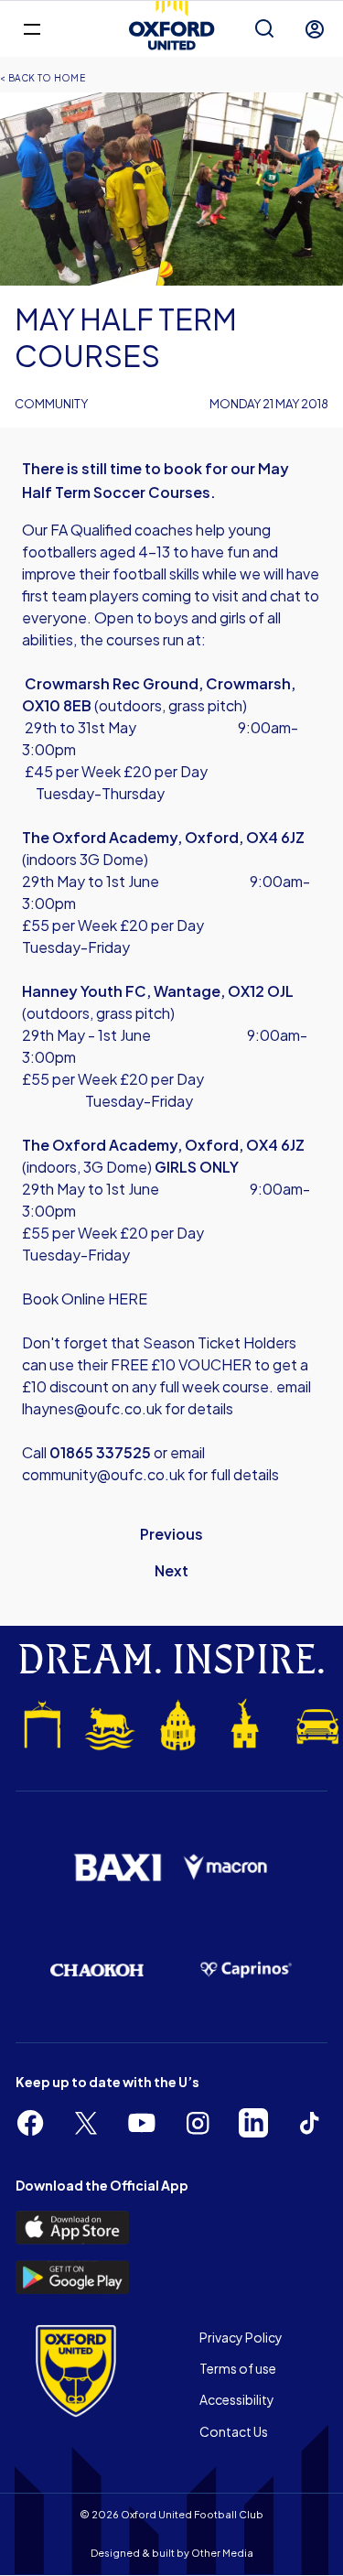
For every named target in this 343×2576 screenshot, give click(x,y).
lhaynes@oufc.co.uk (93, 1408)
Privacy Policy (241, 2337)
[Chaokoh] (97, 1970)
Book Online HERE (85, 1299)
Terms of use (238, 2368)
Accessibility (237, 2399)
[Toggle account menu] (315, 29)
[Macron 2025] (226, 1867)
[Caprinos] (247, 1970)
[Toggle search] (264, 29)
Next (171, 1570)
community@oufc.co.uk (105, 1474)
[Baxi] (118, 1867)
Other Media (222, 2553)
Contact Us (234, 2431)
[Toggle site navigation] (32, 28)
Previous (171, 1534)
